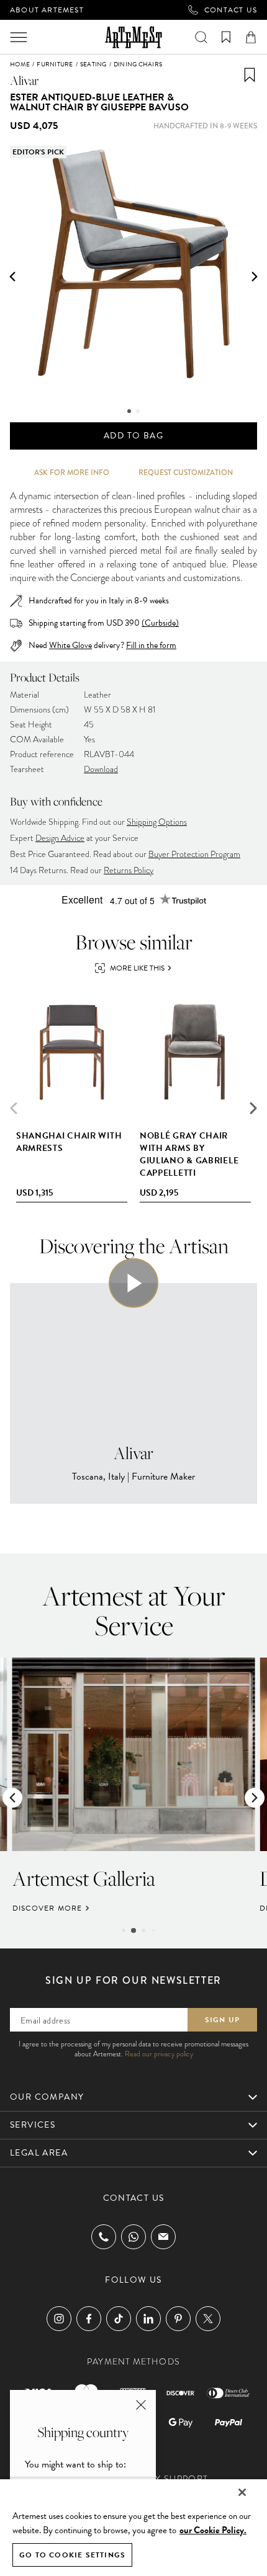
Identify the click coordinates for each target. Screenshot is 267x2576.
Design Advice (60, 838)
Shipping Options (157, 822)
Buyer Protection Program (194, 854)
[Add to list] (250, 75)
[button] (12, 277)
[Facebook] (89, 2319)
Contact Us (231, 10)
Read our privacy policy (159, 2054)
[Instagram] (59, 2319)
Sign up (222, 2020)
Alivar (24, 80)
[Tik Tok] (119, 2319)
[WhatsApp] (133, 2237)
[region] (133, 2527)
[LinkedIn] (148, 2319)
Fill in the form (151, 646)
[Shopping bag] (251, 37)
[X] (208, 2319)
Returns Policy (129, 870)
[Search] (201, 37)
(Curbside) (160, 623)
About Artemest (47, 10)
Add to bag (133, 436)
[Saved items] (226, 37)
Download (101, 769)
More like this (137, 968)
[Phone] (104, 2237)
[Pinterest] (178, 2319)
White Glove (70, 645)
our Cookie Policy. (213, 2530)
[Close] (242, 2492)
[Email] (163, 2236)
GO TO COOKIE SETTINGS (72, 2555)
